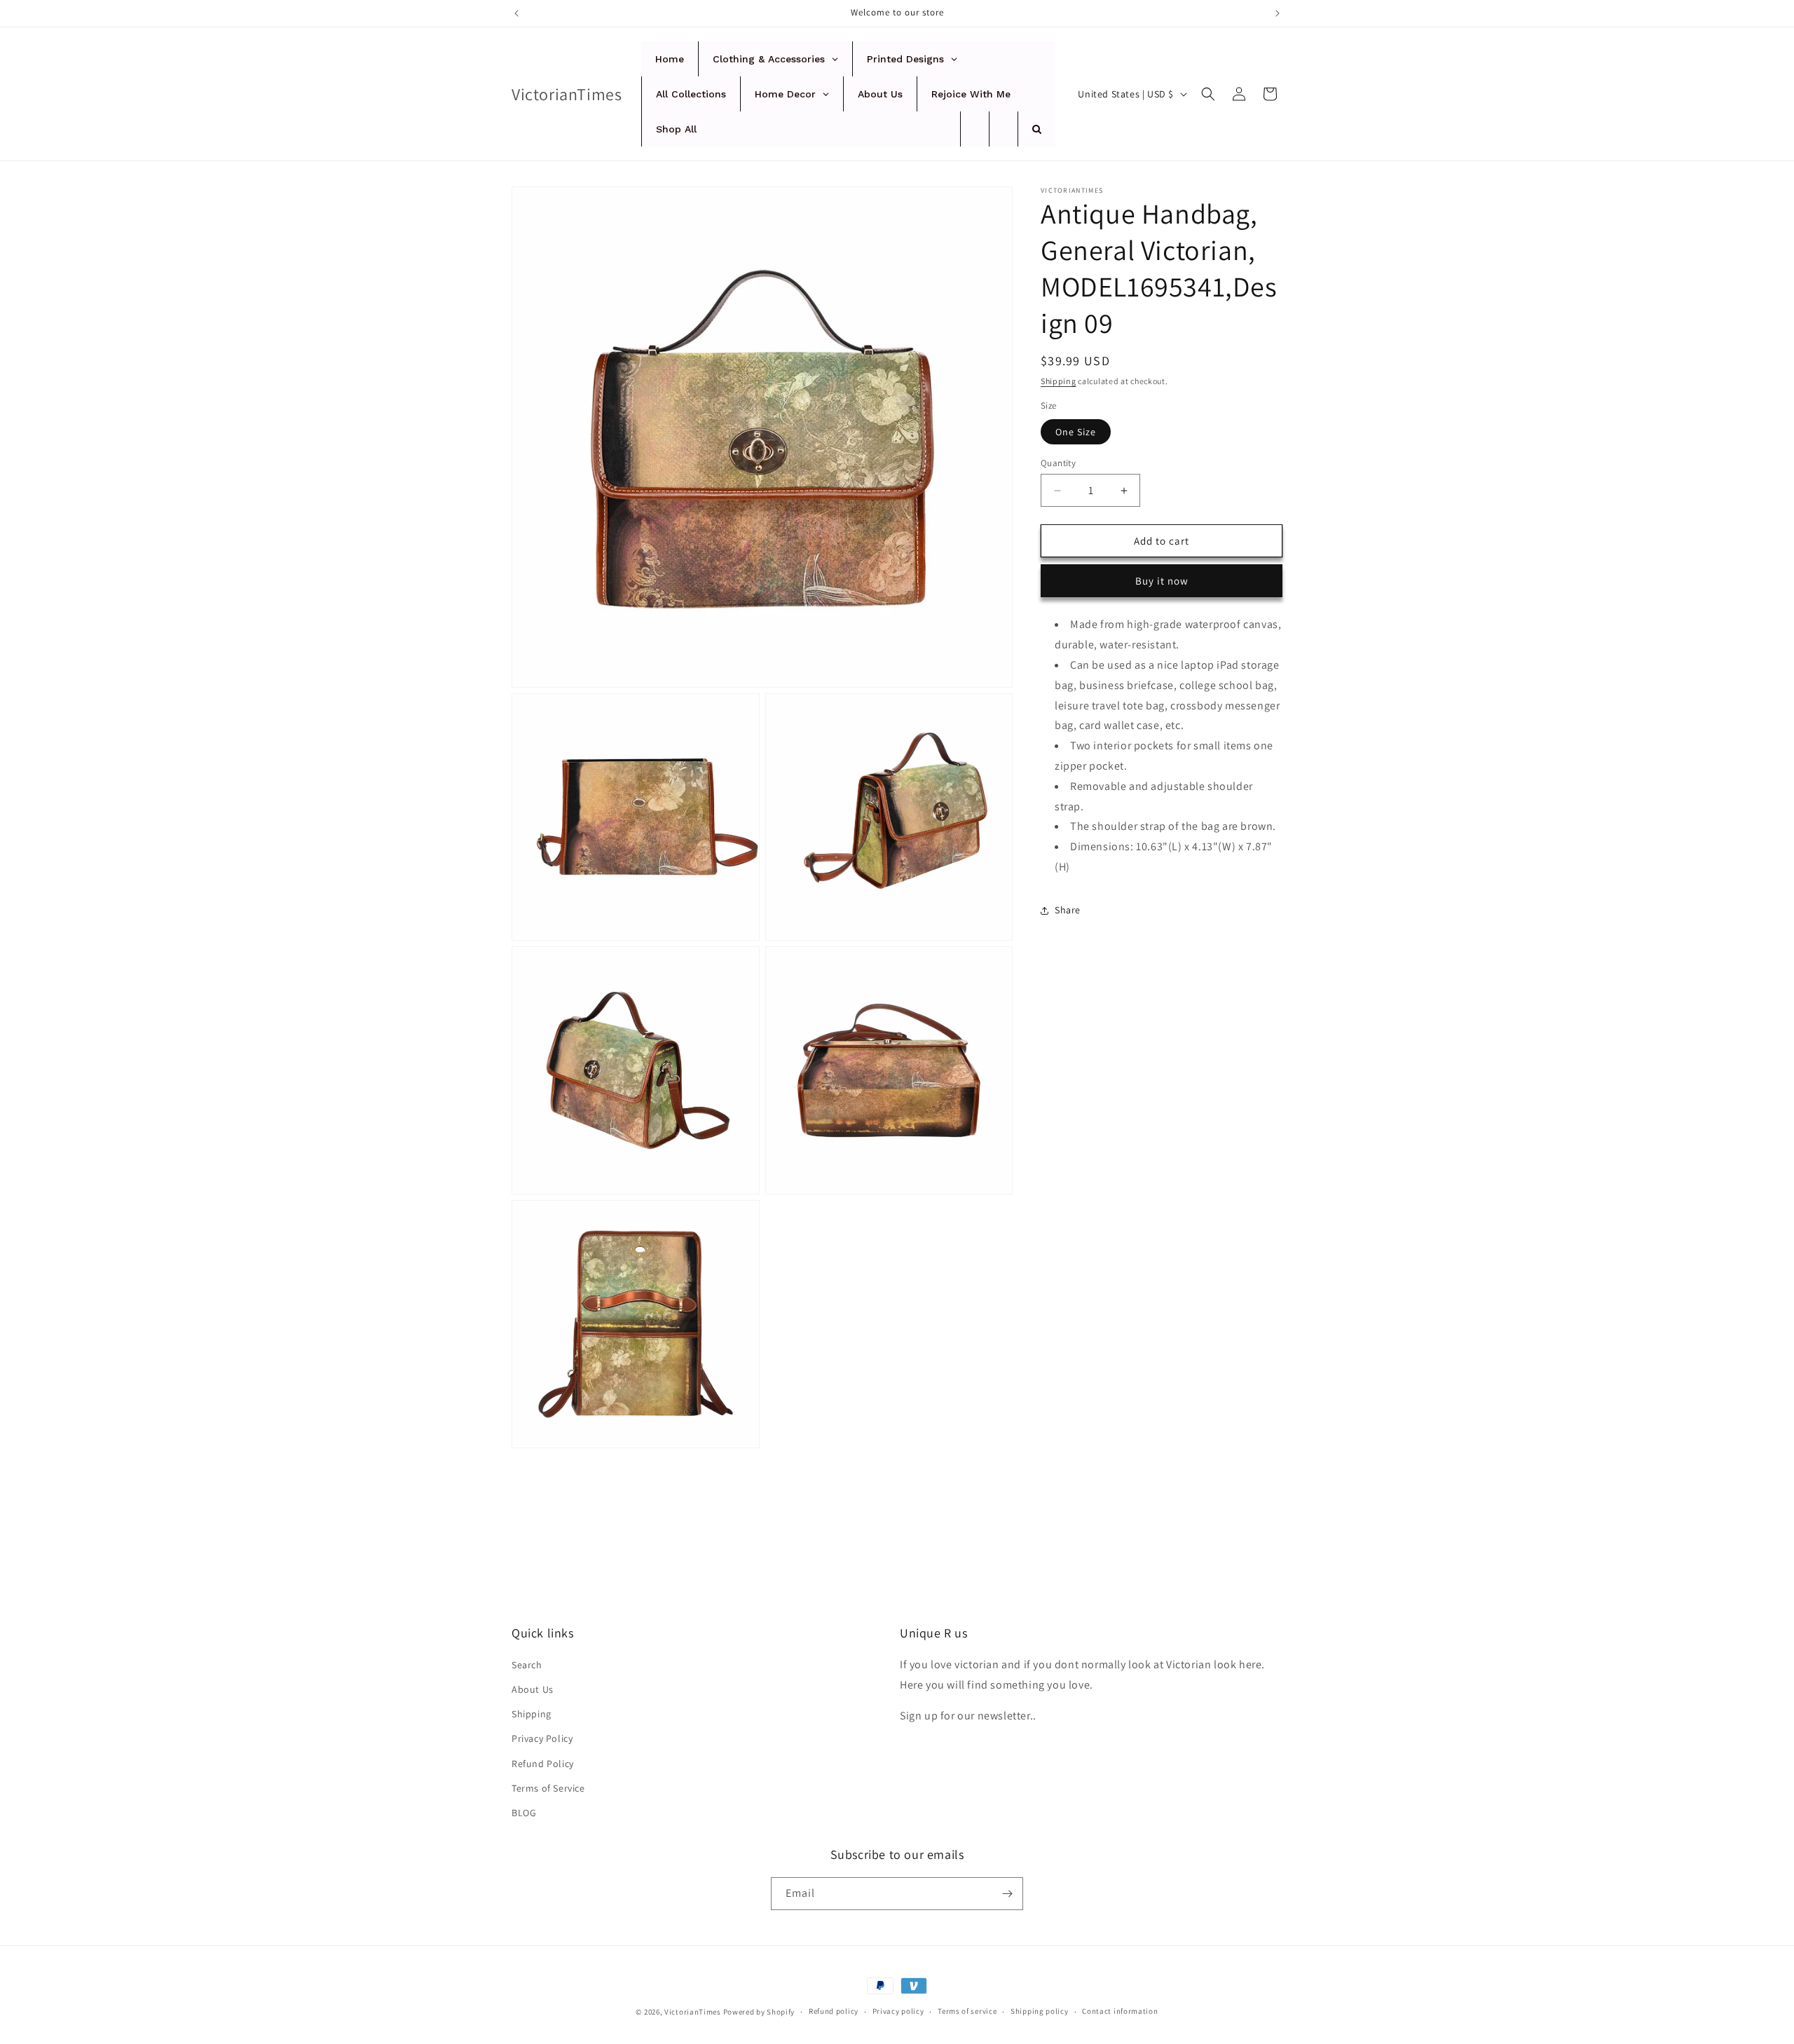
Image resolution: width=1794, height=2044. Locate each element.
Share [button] (1068, 910)
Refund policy (834, 2011)
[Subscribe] (1007, 1894)
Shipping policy (1040, 2011)
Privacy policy (898, 2011)
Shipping (1059, 381)
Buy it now (1162, 581)
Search (527, 1665)
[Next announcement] (1278, 13)
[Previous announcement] (516, 13)
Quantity (1058, 463)
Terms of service (967, 2011)
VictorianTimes (693, 2012)
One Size (1076, 432)
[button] (1208, 94)
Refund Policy (543, 1764)
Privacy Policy (542, 1738)
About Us (533, 1689)
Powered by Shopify (759, 2012)
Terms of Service (548, 1788)
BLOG (524, 1813)
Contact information (1120, 2011)
